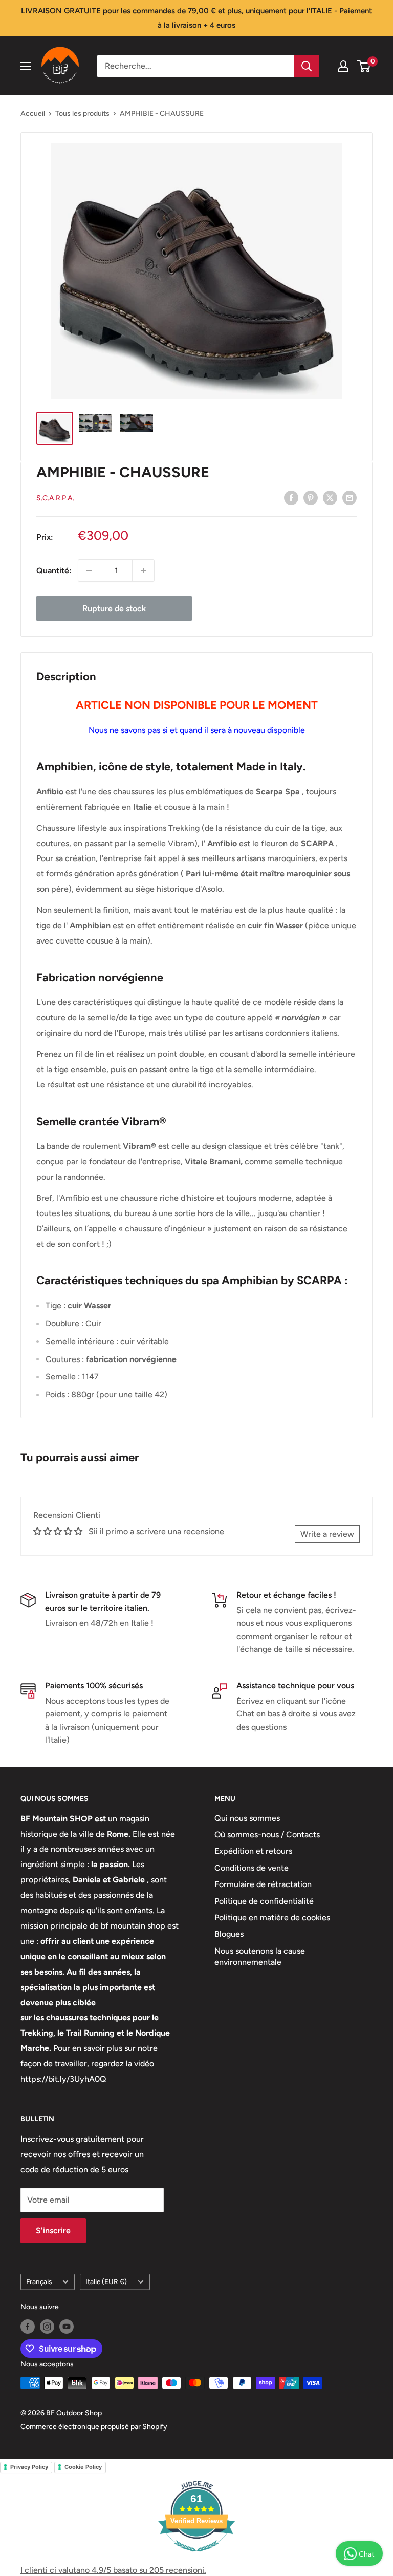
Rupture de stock (114, 608)
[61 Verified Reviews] (196, 2557)
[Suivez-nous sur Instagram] (47, 2327)
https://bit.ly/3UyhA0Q (63, 2079)
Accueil (33, 113)
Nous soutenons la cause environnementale (260, 1956)
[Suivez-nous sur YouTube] (67, 2327)
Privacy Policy (29, 2467)
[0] (364, 66)
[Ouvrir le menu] (26, 66)
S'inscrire (53, 2231)
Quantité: (54, 570)
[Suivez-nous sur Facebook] (28, 2327)
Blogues (229, 1934)
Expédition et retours (253, 1851)
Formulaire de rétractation (263, 1884)
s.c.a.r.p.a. (55, 498)
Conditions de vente (252, 1868)
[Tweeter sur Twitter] (330, 497)
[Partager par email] (350, 497)
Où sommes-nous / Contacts (267, 1835)
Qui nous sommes (247, 1818)
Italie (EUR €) (106, 2281)
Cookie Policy (83, 2467)
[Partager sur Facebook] (291, 497)
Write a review (327, 1534)
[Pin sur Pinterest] (311, 497)
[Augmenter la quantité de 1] (143, 571)
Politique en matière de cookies (272, 1918)
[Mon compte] (343, 66)
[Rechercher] (307, 66)
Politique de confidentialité (264, 1901)
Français (39, 2281)
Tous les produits (82, 113)
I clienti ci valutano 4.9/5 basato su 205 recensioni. (113, 2570)
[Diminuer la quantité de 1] (89, 571)
